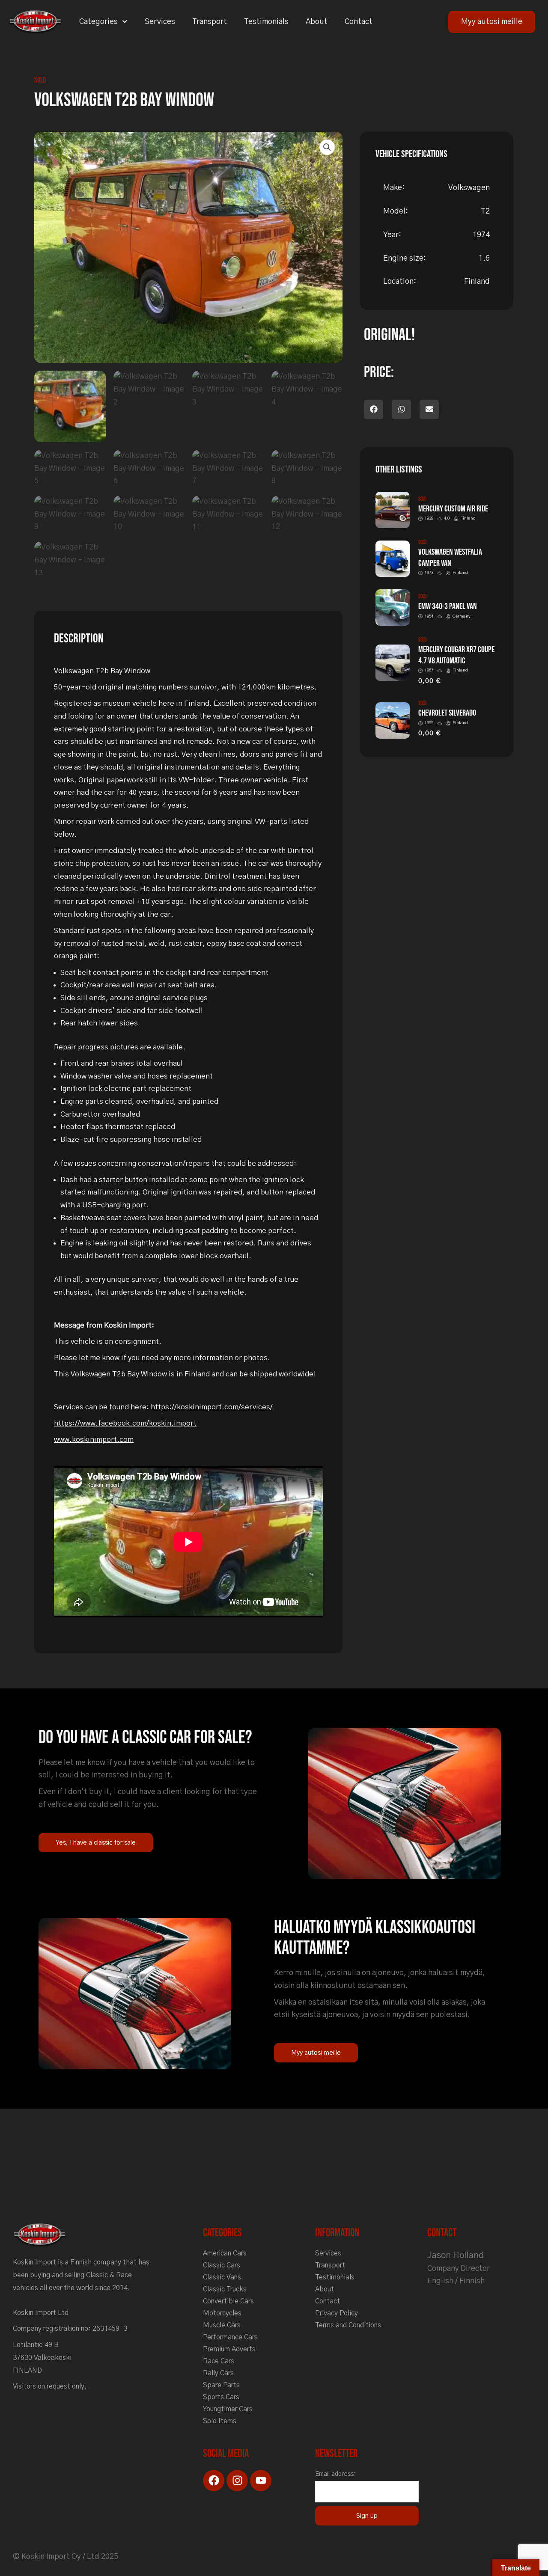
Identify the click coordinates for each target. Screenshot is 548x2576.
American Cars (225, 2253)
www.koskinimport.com (94, 1440)
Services (160, 22)
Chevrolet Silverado (447, 713)
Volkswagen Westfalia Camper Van (450, 558)
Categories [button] (98, 22)
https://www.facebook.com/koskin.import (125, 1423)
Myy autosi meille (492, 22)
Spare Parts (221, 2385)
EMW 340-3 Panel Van (448, 606)
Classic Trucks (225, 2289)
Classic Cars (222, 2265)
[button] (327, 147)
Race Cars (219, 2361)
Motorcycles (222, 2313)
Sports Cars (221, 2397)
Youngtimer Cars (228, 2409)
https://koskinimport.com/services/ (212, 1407)
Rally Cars (218, 2373)
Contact (359, 22)
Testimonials (266, 22)
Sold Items (220, 2421)
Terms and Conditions (348, 2325)
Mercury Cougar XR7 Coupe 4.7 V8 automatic (456, 655)
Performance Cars (230, 2337)
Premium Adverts (229, 2349)
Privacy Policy (337, 2313)
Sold (40, 80)
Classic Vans (222, 2277)
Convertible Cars (228, 2301)
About (317, 22)
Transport (210, 22)
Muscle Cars (222, 2325)
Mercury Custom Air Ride (453, 509)
